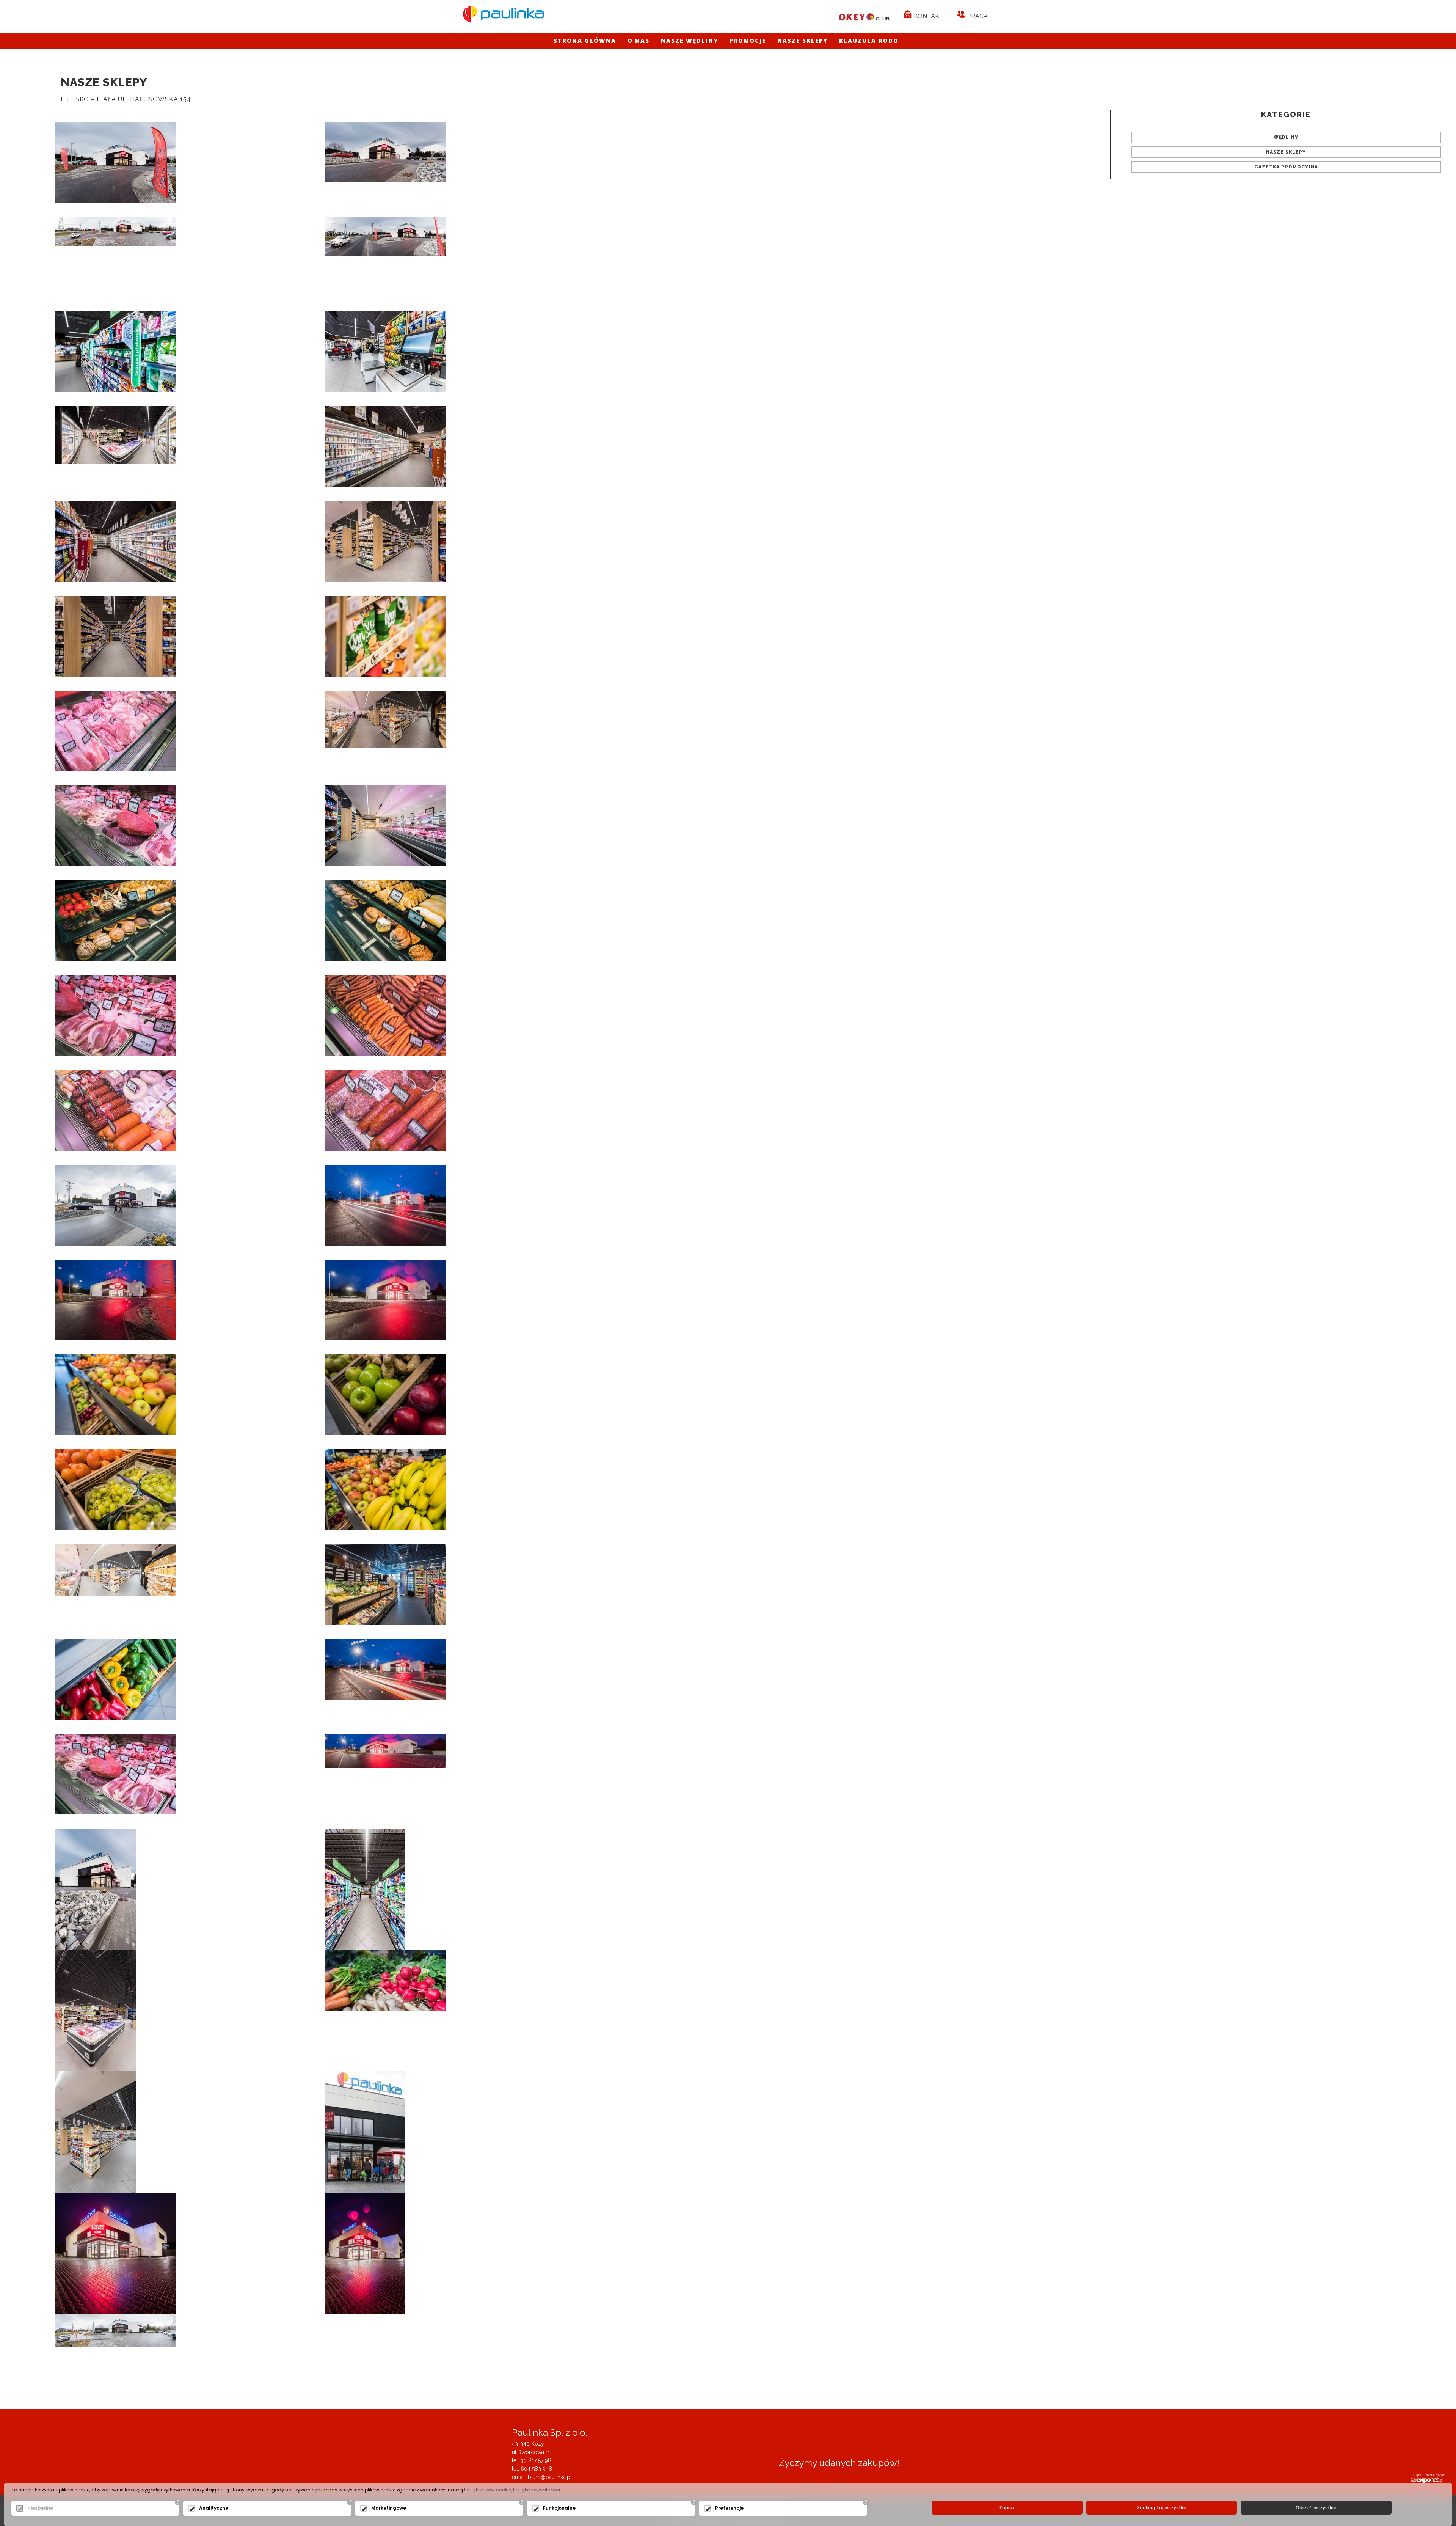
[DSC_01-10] (95, 2010)
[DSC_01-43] (116, 1394)
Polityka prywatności (537, 2490)
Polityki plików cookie (488, 2490)
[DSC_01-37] (385, 1668)
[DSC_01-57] (385, 1015)
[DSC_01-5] (95, 1888)
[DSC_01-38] (116, 1299)
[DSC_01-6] (365, 1888)
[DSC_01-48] (385, 1979)
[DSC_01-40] (385, 1750)
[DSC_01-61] (116, 1205)
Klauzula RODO (869, 41)
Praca (977, 16)
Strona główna (585, 41)
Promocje (748, 41)
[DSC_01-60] (365, 2131)
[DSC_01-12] (385, 446)
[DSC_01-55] (385, 920)
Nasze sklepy (803, 41)
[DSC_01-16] (385, 541)
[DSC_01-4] (385, 236)
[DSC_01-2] (116, 162)
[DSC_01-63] (116, 1569)
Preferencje (729, 2508)
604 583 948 (536, 2469)
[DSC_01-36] (385, 1205)
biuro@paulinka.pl (550, 2477)
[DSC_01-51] (116, 730)
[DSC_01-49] (116, 1679)
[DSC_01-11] (116, 434)
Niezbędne (40, 2508)
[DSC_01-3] (385, 151)
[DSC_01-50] (116, 1774)
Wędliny (1286, 137)
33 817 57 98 (536, 2460)
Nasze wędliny (690, 41)
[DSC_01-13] (116, 541)
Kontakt (928, 16)
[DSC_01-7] (116, 351)
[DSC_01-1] (116, 231)
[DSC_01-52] (116, 825)
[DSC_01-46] (385, 1489)
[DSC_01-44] (385, 1394)
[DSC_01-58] (116, 1110)
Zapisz (1007, 2508)
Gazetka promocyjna (1286, 167)
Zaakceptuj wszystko (1162, 2508)
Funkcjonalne (559, 2508)
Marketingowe (389, 2508)
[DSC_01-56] (116, 1015)
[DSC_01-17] (116, 636)
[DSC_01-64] (116, 2330)
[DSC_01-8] (385, 351)
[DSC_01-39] (385, 1299)
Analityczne (214, 2508)
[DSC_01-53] (385, 825)
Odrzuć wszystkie (1316, 2508)
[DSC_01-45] (116, 1489)
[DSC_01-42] (365, 2253)
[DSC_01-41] (116, 2253)
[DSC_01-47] (385, 1584)
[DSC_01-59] (385, 1110)
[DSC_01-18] (385, 636)
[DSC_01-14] (95, 2131)
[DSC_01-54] (116, 920)
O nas (639, 41)
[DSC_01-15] (385, 718)
